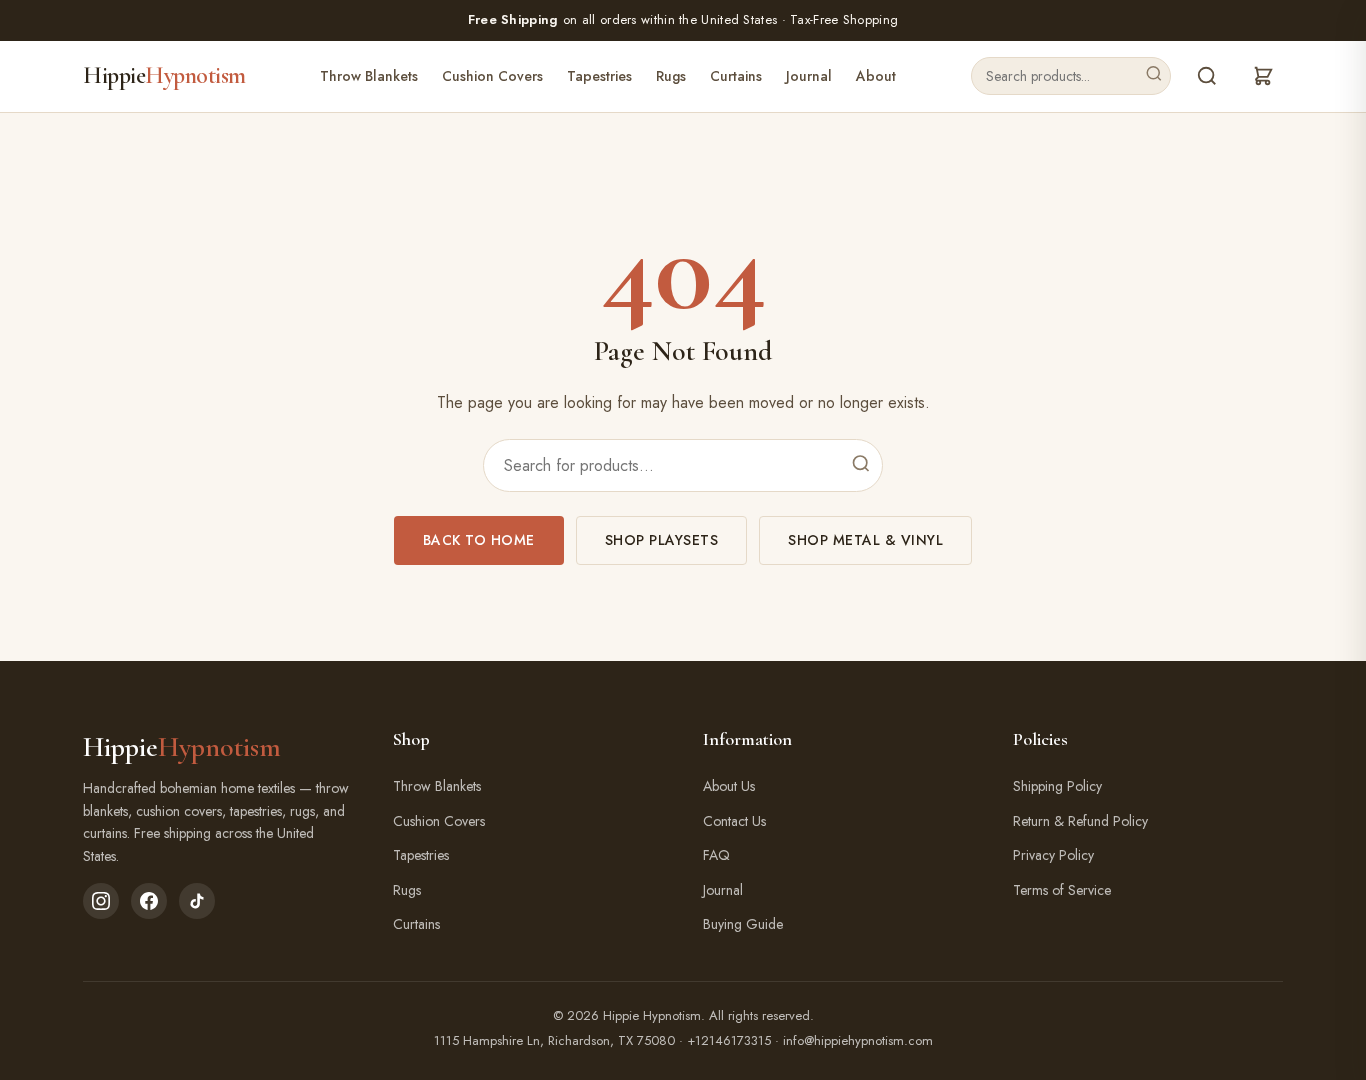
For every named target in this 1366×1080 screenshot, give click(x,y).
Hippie (164, 75)
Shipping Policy (1057, 786)
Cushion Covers (492, 76)
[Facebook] (149, 901)
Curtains (736, 76)
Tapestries (599, 76)
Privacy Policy (1053, 855)
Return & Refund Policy (1080, 821)
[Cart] (1263, 76)
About (876, 76)
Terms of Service (1062, 890)
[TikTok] (197, 901)
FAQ (716, 855)
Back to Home (479, 540)
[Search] (1154, 76)
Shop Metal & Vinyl (865, 540)
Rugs (671, 76)
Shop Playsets (662, 540)
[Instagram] (101, 901)
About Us (729, 786)
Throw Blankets (369, 76)
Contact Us (734, 821)
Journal (809, 76)
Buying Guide (743, 924)
